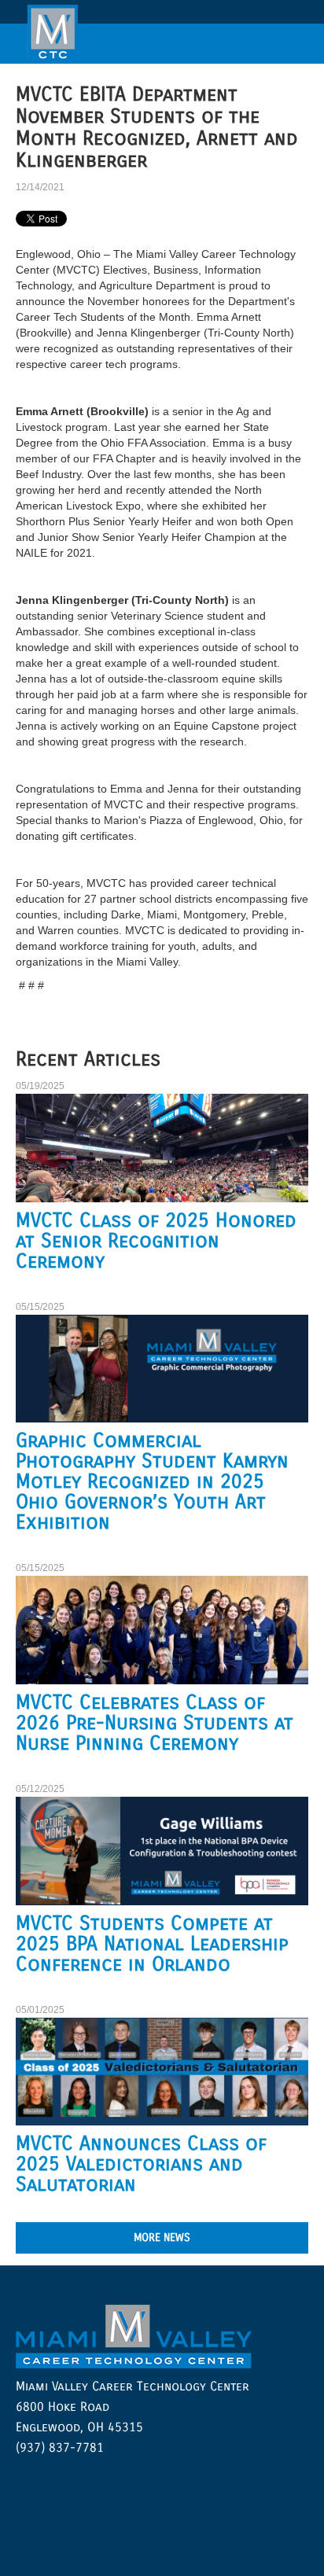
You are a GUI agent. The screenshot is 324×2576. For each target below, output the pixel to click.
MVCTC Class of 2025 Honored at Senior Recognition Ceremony (156, 1241)
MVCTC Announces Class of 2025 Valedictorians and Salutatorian (141, 2164)
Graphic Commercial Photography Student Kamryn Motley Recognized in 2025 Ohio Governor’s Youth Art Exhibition (152, 1481)
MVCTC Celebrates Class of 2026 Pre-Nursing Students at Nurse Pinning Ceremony (155, 1723)
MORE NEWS (162, 2237)
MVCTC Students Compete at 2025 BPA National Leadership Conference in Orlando (152, 1944)
